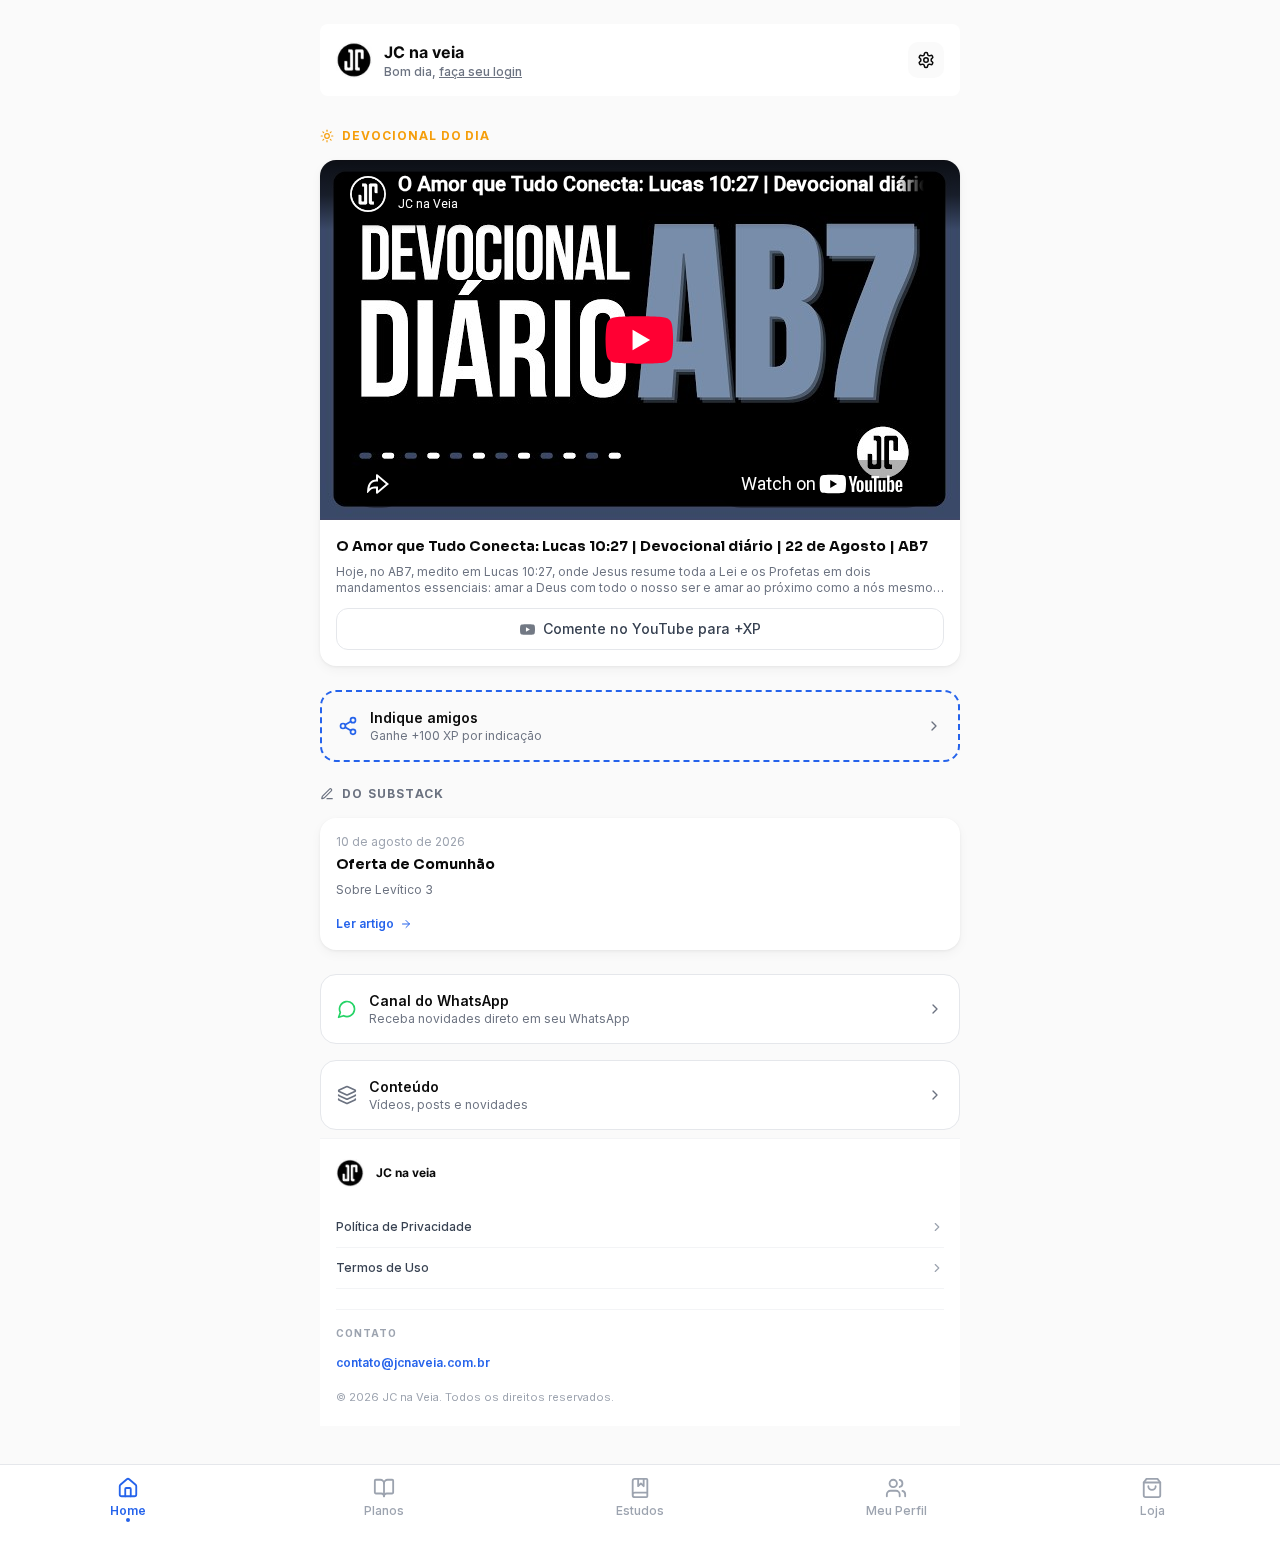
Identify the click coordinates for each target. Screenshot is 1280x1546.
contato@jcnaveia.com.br (413, 1362)
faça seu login (480, 71)
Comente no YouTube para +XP (652, 628)
